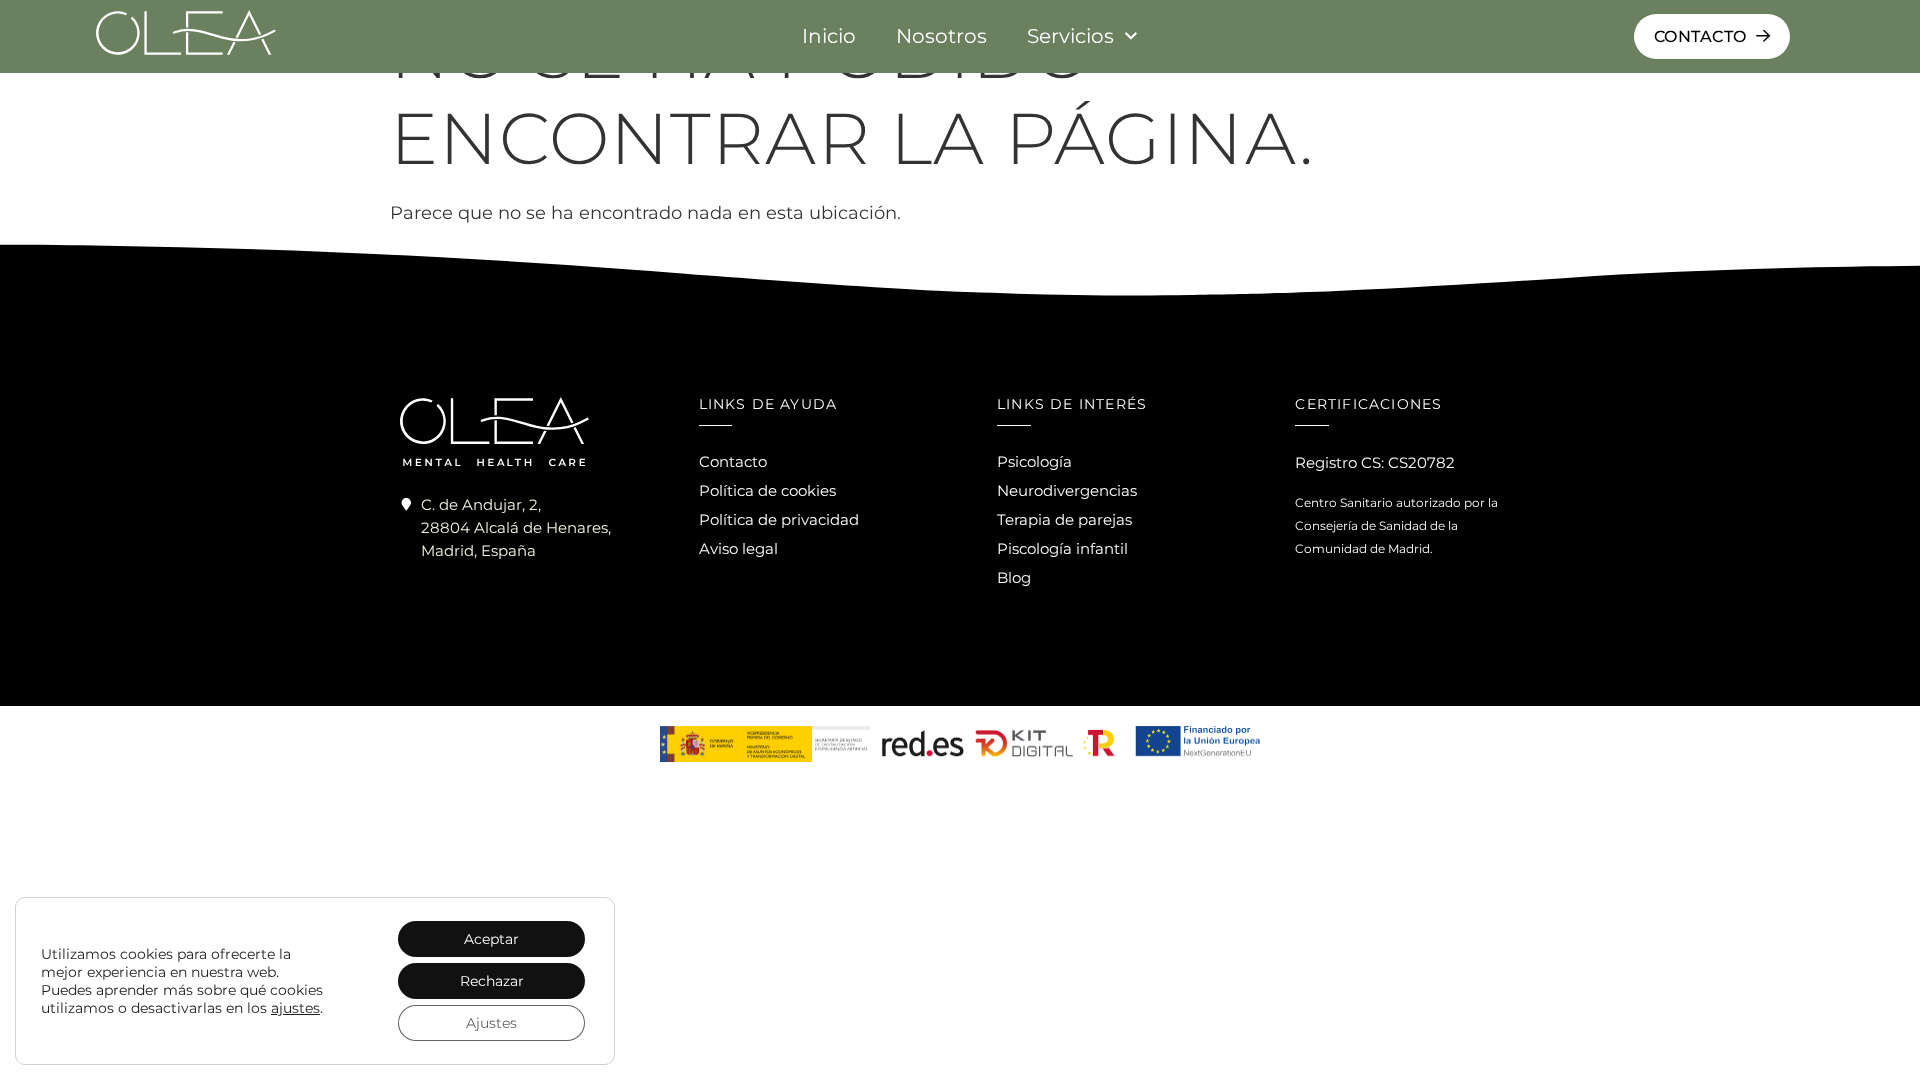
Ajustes (491, 1023)
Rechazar (492, 981)
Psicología (1034, 461)
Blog (1014, 577)
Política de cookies (767, 490)
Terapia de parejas (1064, 519)
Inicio (829, 36)
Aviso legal (738, 548)
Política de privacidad (779, 519)
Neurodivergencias (1067, 490)
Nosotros (941, 36)
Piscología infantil (1062, 548)
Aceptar (491, 939)
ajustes (295, 1008)
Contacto (733, 461)
